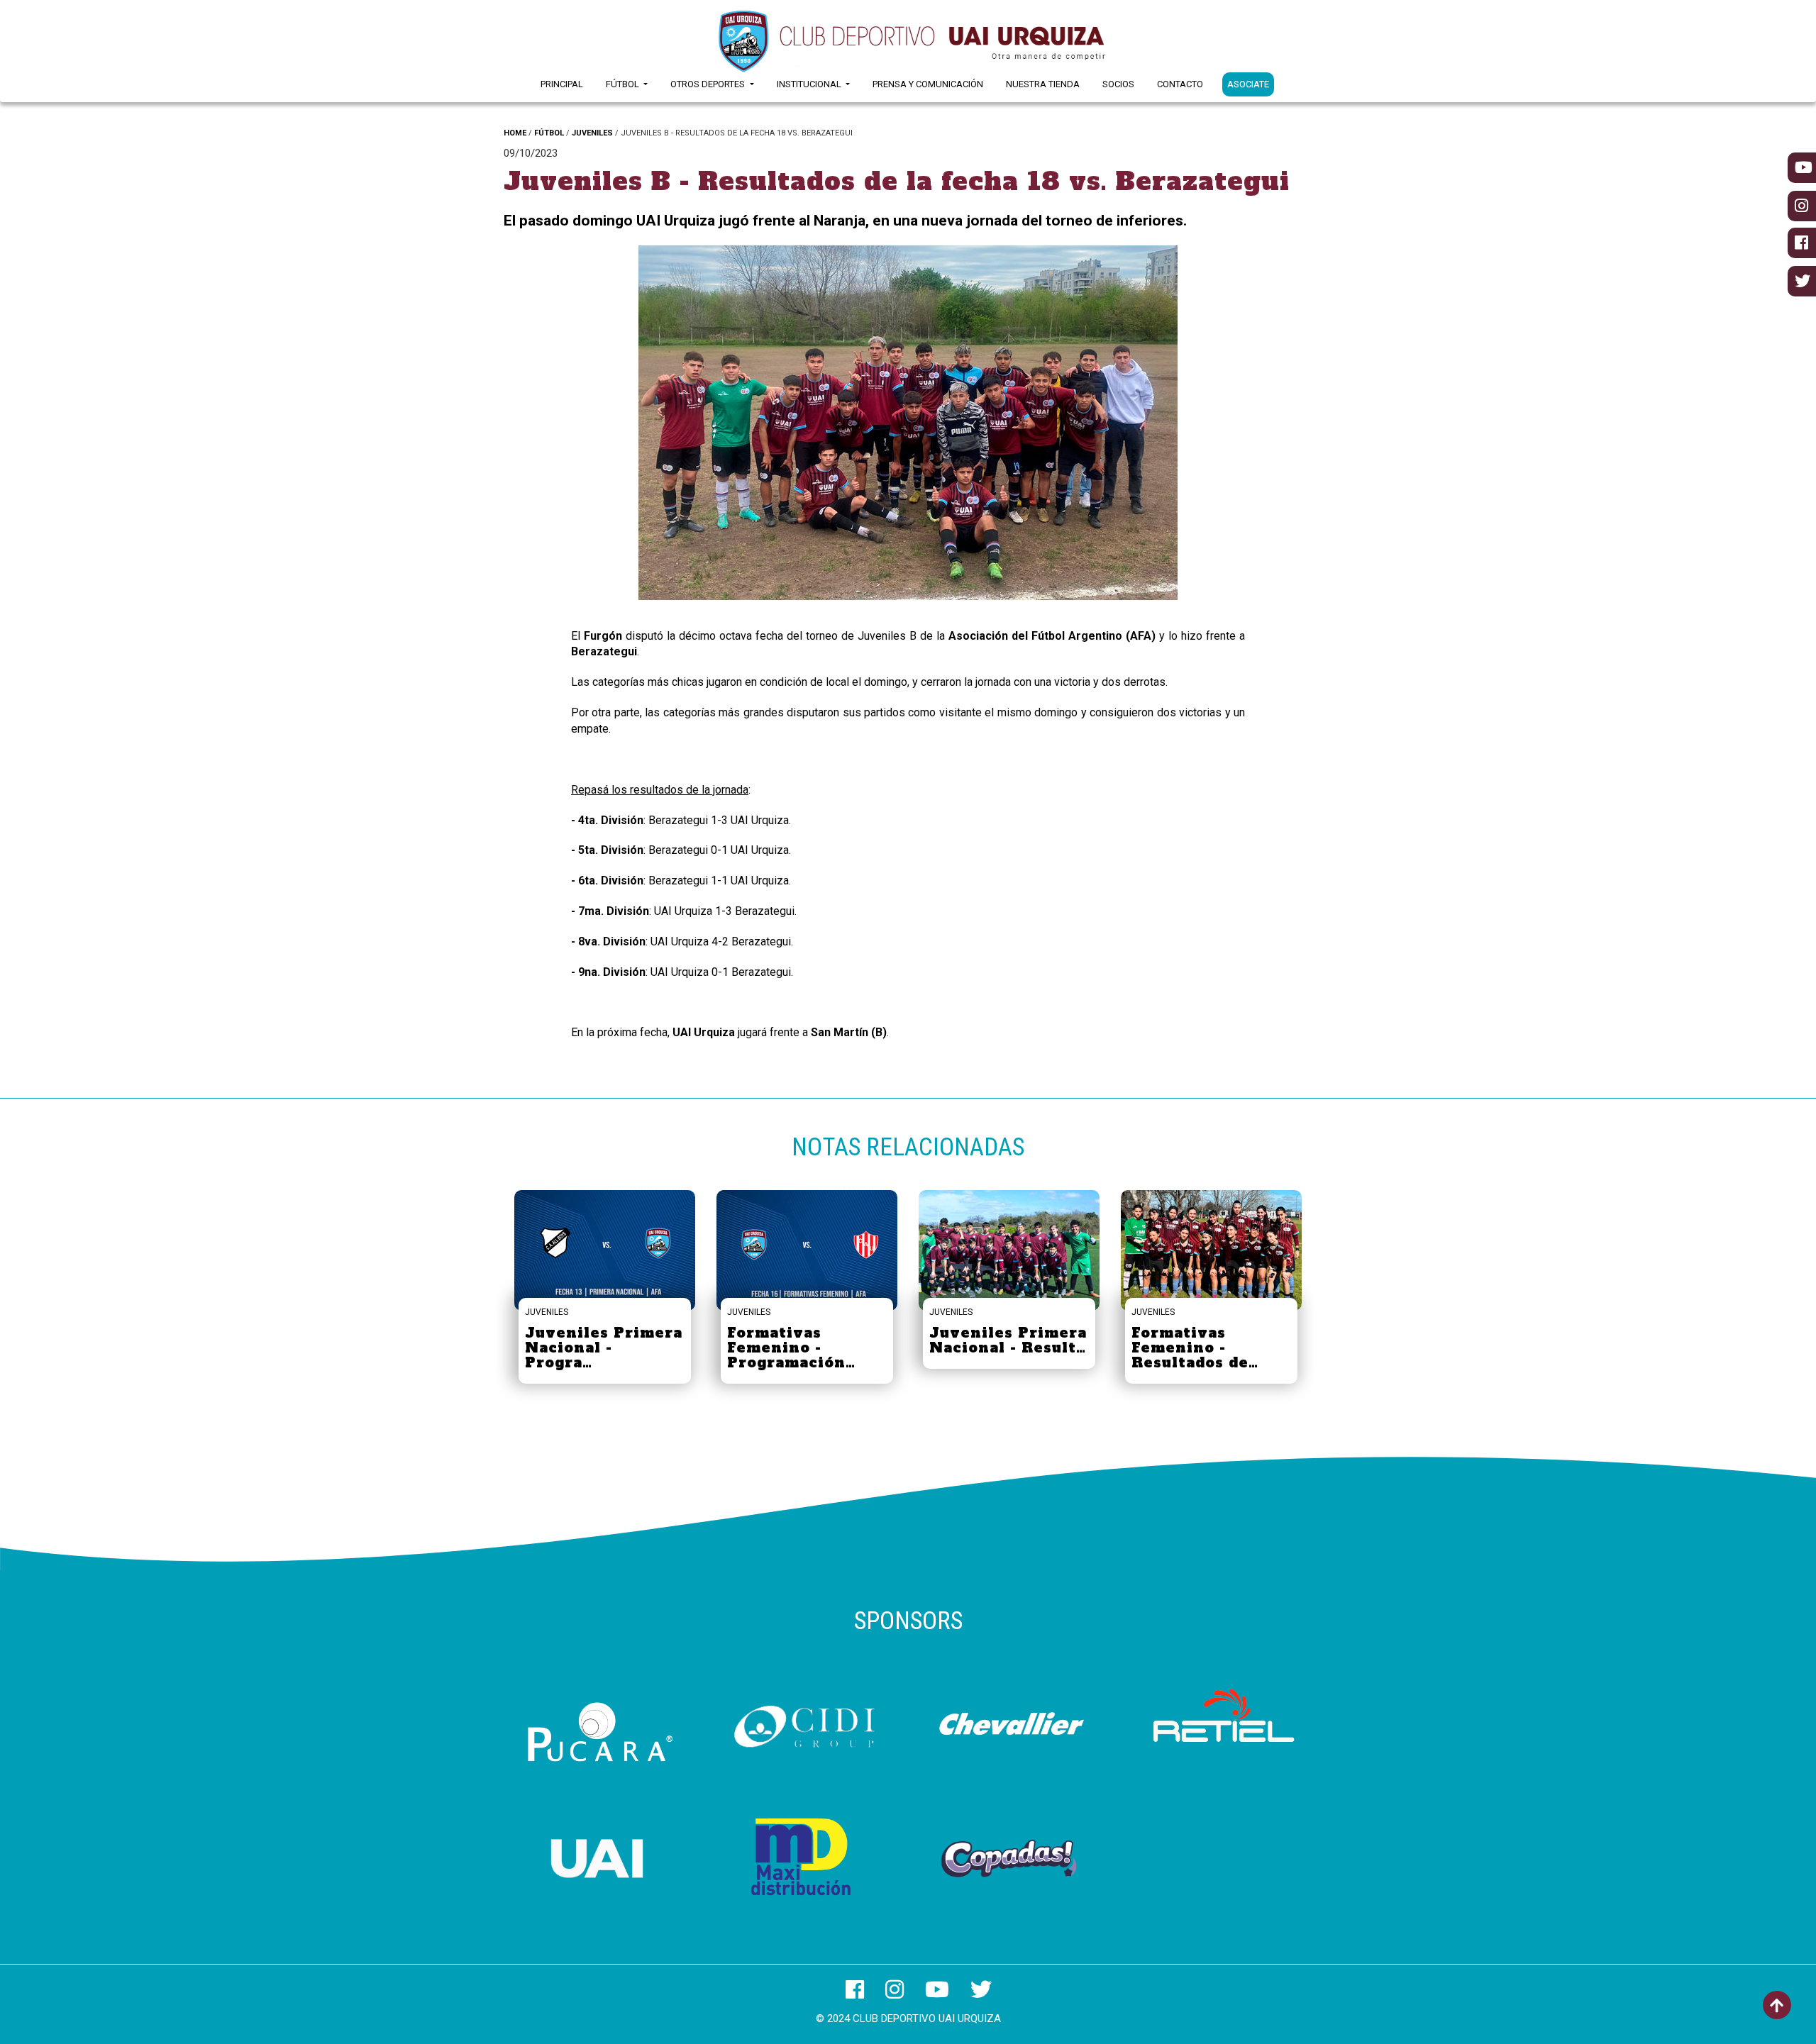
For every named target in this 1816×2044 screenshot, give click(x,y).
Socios (1118, 84)
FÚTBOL (549, 133)
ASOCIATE (1248, 84)
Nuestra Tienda (1043, 84)
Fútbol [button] (624, 84)
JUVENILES (592, 133)
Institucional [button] (810, 84)
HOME (515, 133)
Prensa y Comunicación (928, 84)
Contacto (1180, 84)
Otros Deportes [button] (709, 84)
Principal (562, 84)
